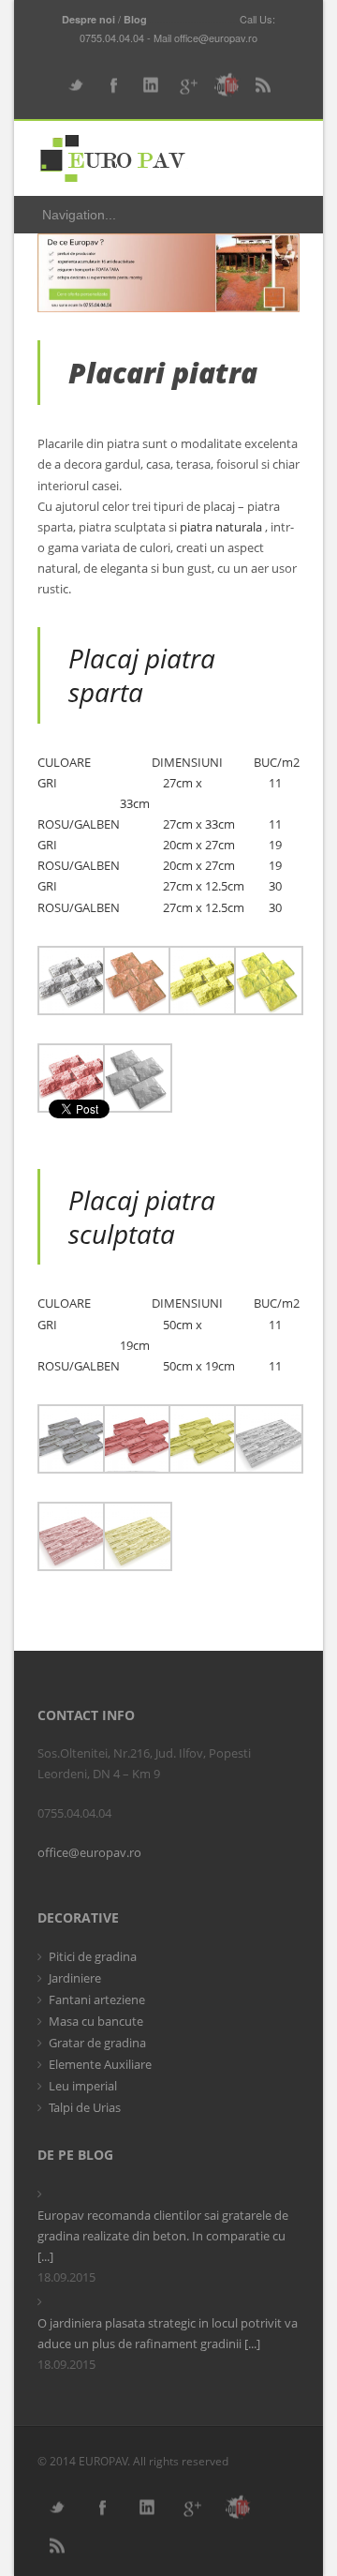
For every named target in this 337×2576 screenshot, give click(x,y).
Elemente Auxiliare (100, 2064)
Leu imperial (83, 2086)
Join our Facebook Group (112, 85)
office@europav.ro (89, 1852)
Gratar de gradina (97, 2043)
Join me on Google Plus (187, 85)
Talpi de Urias (85, 2107)
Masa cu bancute (96, 2021)
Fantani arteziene (97, 1999)
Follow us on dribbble (225, 85)
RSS (262, 85)
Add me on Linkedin (150, 85)
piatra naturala (221, 527)
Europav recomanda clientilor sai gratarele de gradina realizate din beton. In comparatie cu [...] (163, 2236)
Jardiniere (75, 1978)
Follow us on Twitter (75, 85)
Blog (135, 19)
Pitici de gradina (93, 1956)
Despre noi (88, 19)
